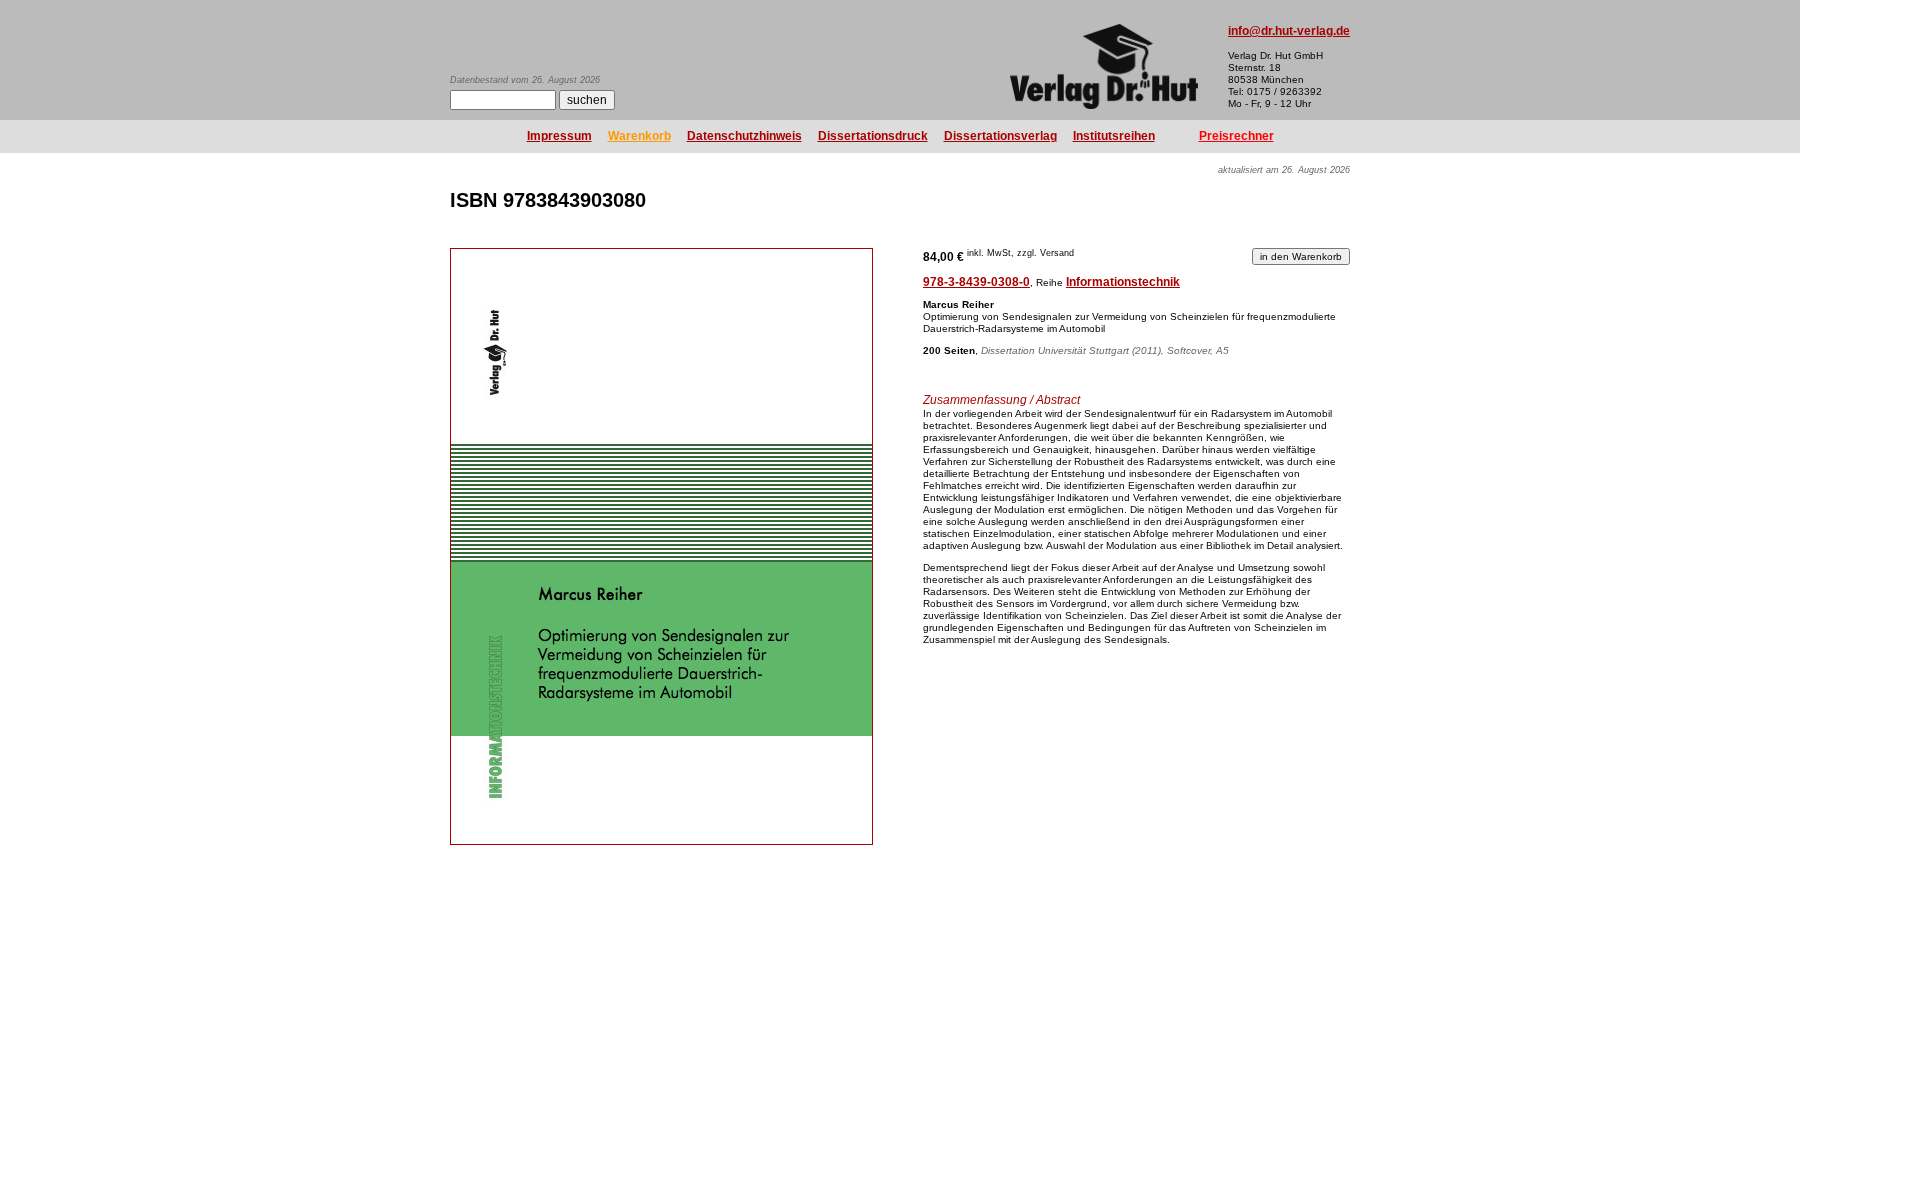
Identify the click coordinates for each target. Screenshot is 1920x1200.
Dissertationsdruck (873, 136)
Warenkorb (639, 136)
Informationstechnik (1123, 282)
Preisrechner (1236, 136)
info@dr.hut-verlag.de (1289, 31)
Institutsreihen (1114, 136)
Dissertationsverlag (1000, 136)
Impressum (559, 136)
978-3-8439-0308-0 (976, 282)
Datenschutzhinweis (744, 136)
